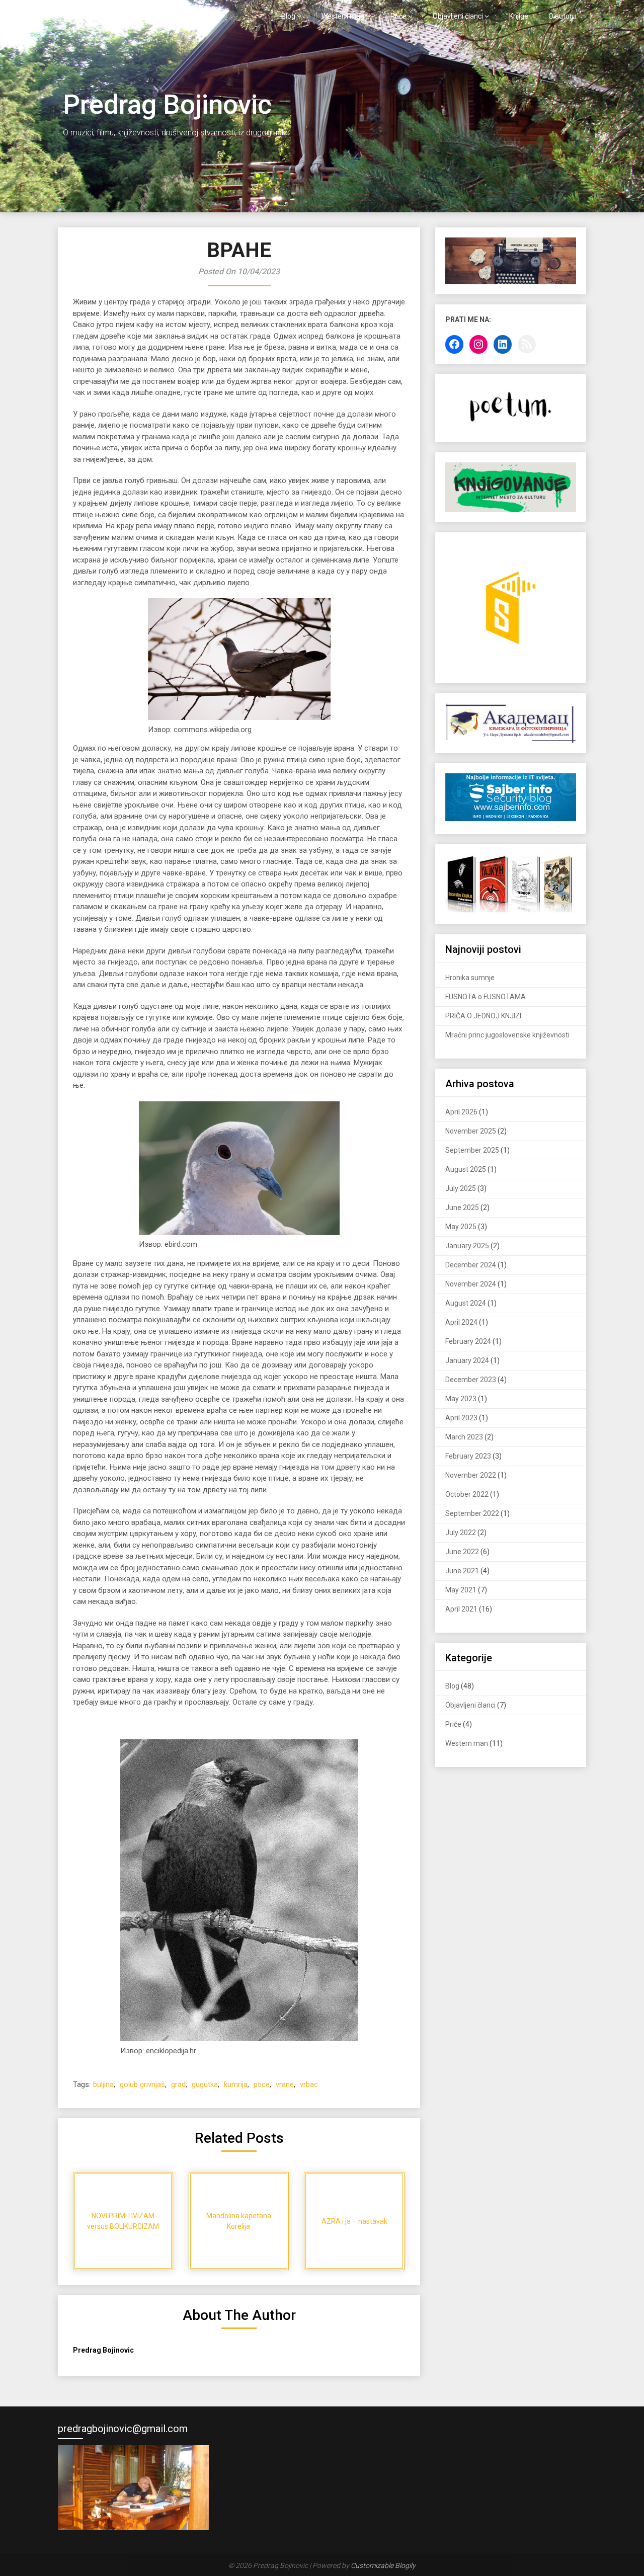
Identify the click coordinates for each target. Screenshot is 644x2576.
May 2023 (461, 1399)
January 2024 (467, 1360)
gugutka (205, 2084)
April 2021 (461, 1609)
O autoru (562, 16)
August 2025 (466, 1169)
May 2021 (461, 1590)
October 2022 (467, 1494)
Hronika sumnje (470, 978)
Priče (398, 16)
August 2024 (466, 1303)
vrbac (309, 2084)
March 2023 (464, 1437)
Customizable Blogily (383, 2565)
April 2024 (461, 1322)
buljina (103, 2084)
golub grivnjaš (142, 2084)
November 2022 (471, 1475)
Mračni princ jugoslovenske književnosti (507, 1035)
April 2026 (461, 1112)
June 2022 (462, 1552)
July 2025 (461, 1188)
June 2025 (462, 1207)
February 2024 (468, 1341)
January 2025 (467, 1246)
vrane (285, 2084)
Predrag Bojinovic (107, 16)
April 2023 (461, 1418)
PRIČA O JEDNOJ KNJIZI (483, 1016)
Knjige (519, 16)
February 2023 (468, 1456)
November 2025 (471, 1131)
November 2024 (471, 1284)
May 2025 (461, 1227)
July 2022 (461, 1533)
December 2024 (471, 1265)
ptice (262, 2084)
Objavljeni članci (458, 16)
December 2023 (471, 1380)
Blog (288, 16)
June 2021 (462, 1571)
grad (178, 2084)
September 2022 (472, 1513)
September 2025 (472, 1150)
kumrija (236, 2084)
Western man (343, 16)
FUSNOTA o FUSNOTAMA (486, 997)
